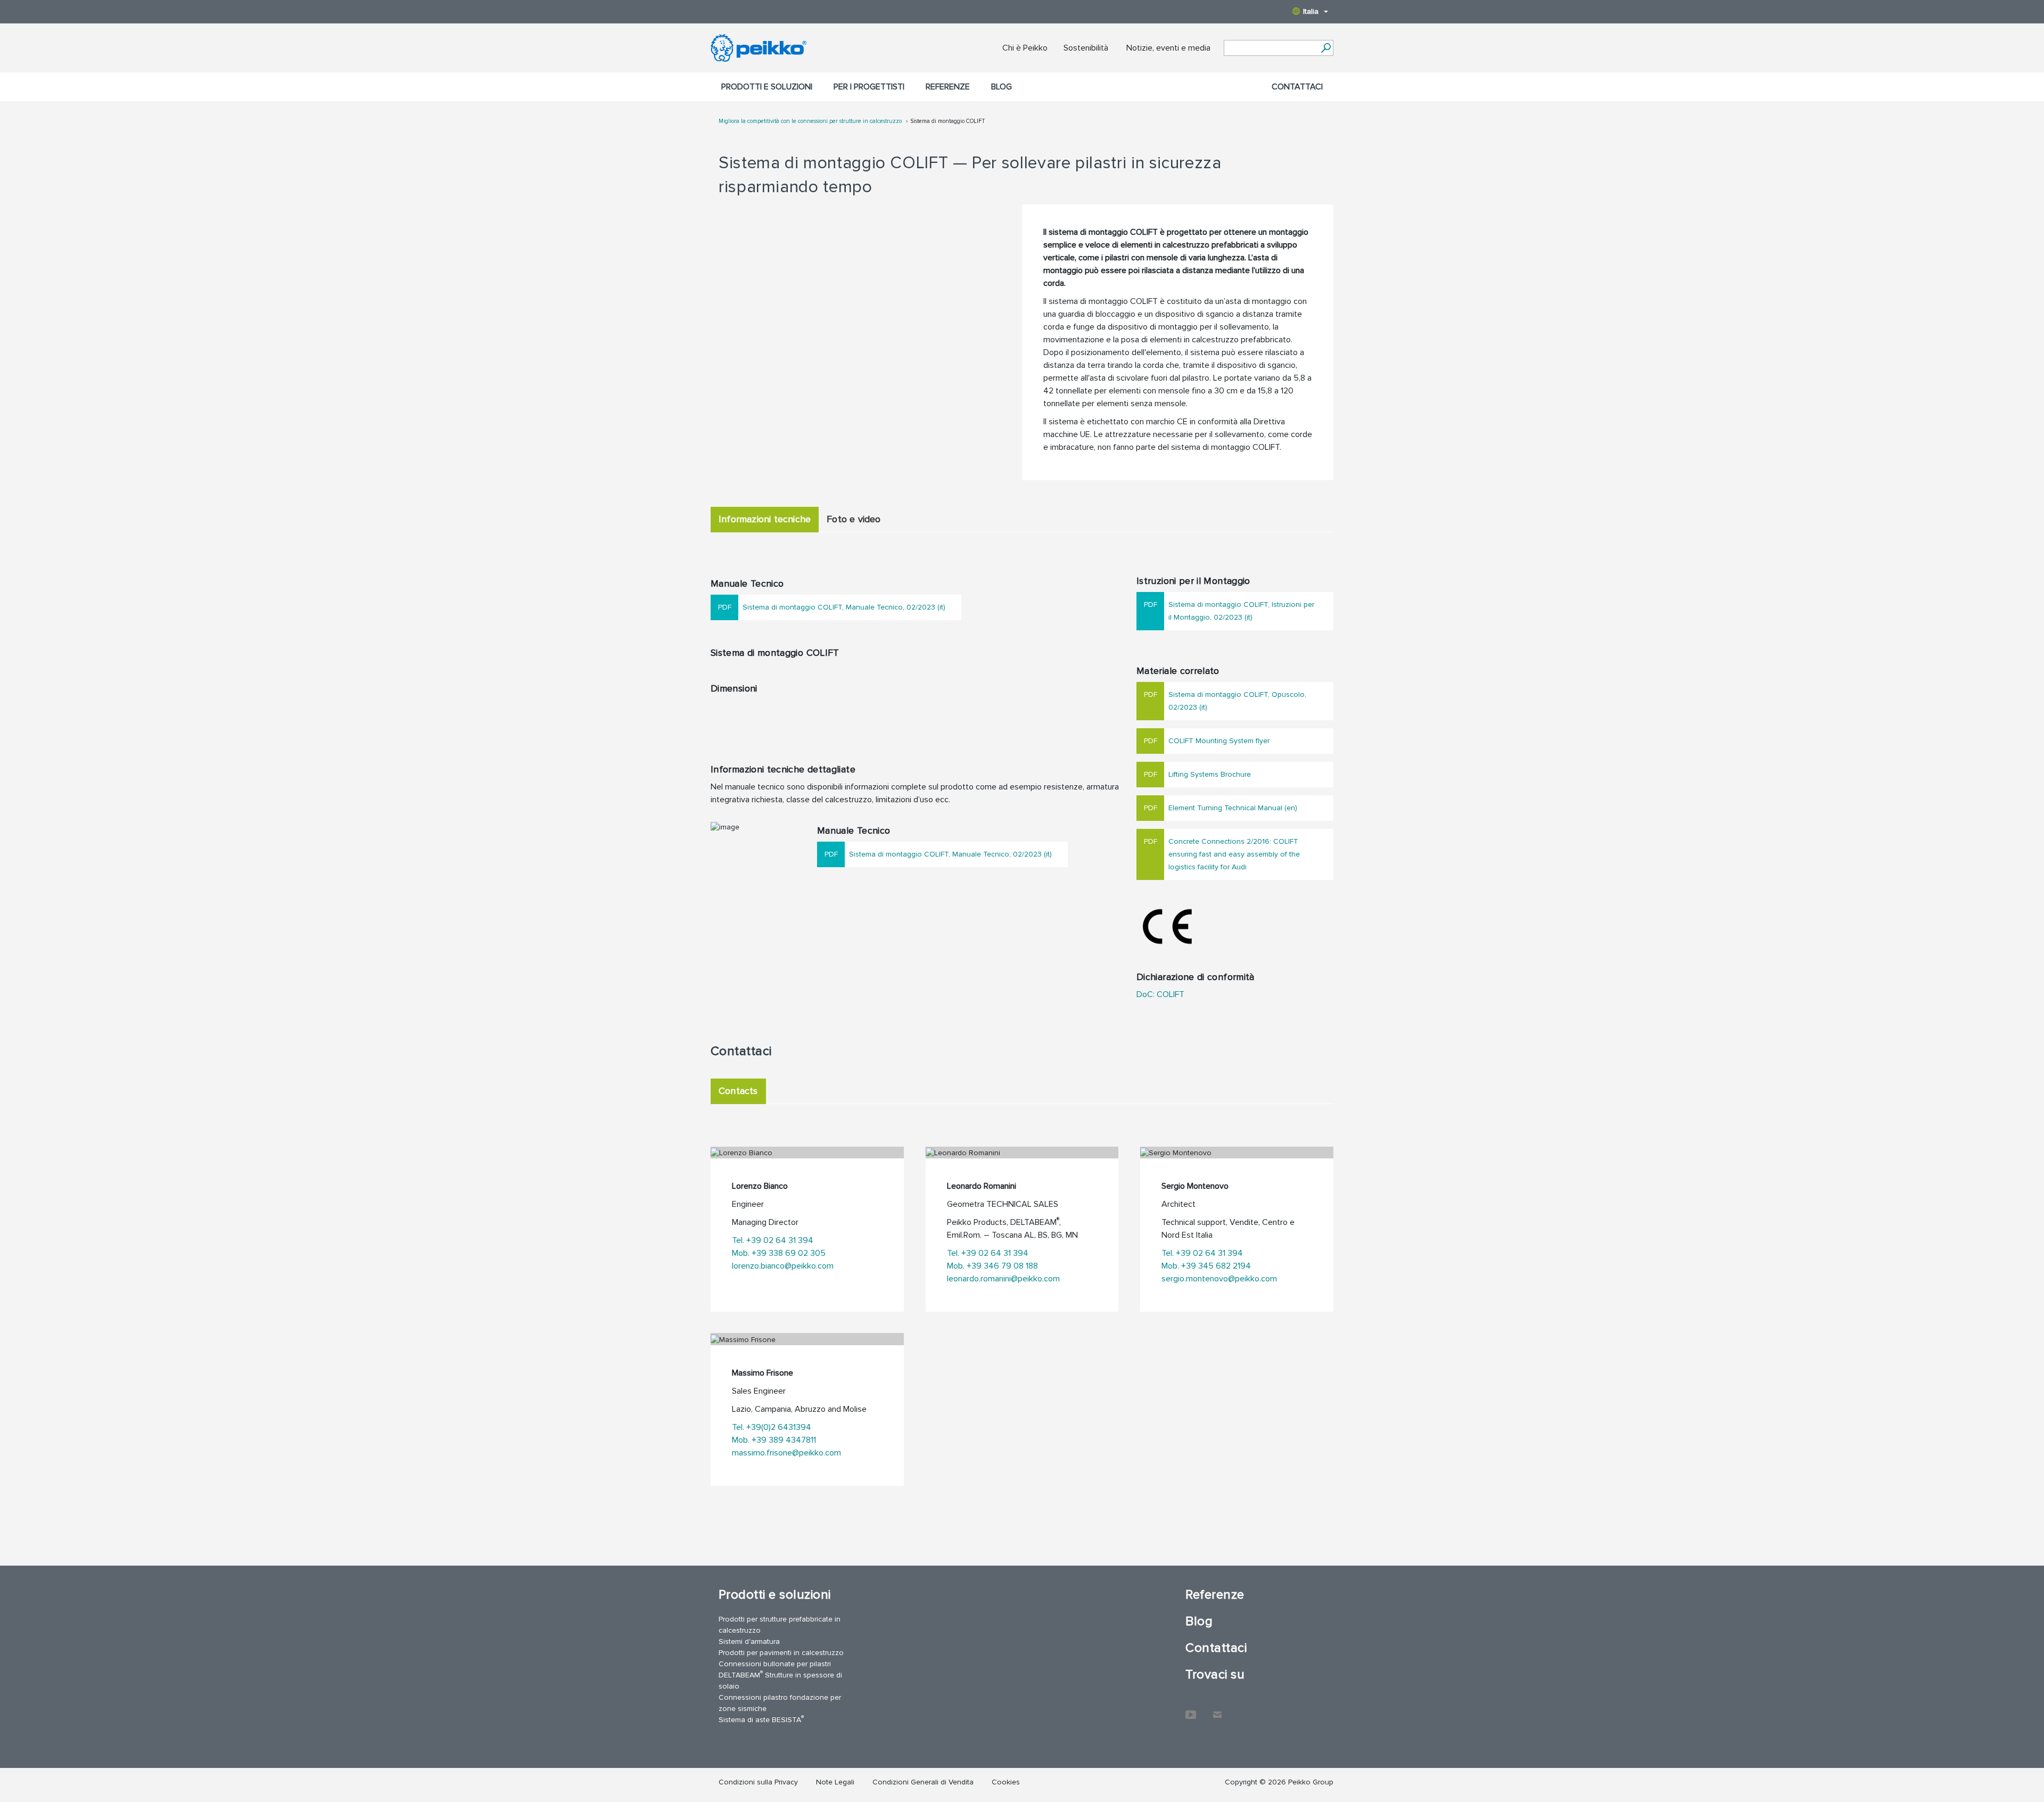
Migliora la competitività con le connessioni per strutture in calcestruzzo (811, 121)
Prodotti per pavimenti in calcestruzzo (781, 1653)
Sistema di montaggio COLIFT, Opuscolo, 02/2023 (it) (1237, 701)
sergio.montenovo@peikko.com (1219, 1279)
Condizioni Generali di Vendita (923, 1782)
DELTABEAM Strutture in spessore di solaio (780, 1680)
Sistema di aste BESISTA (761, 1719)
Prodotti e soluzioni (767, 87)
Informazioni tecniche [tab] (765, 519)
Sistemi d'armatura (749, 1641)
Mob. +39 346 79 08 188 (992, 1266)
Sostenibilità (1086, 48)
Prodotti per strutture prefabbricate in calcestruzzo (780, 1625)
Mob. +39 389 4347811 (774, 1440)
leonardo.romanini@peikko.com (1003, 1279)
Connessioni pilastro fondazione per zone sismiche (780, 1703)
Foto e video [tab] (854, 519)
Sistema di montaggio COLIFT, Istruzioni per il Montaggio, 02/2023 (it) (1241, 611)
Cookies (1006, 1782)
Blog (1002, 87)
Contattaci (1297, 87)
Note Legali (835, 1782)
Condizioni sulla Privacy (758, 1782)
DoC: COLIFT (1160, 994)
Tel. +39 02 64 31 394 (773, 1240)
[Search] (1326, 48)
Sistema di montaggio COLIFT (948, 121)
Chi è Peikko (1025, 48)
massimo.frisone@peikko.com (786, 1453)
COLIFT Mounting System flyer (1219, 741)
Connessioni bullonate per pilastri (775, 1664)
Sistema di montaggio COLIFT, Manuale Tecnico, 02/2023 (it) (844, 607)
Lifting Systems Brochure (1210, 774)
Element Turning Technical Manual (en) (1233, 808)
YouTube (1191, 1709)
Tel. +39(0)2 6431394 (772, 1427)
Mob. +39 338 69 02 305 (779, 1253)
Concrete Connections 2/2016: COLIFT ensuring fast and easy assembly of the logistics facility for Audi (1234, 854)
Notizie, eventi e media (1168, 48)
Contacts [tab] (738, 1091)
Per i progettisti (869, 87)
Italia (1311, 11)
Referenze (948, 87)
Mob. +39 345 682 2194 (1206, 1266)
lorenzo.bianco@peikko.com (783, 1266)
